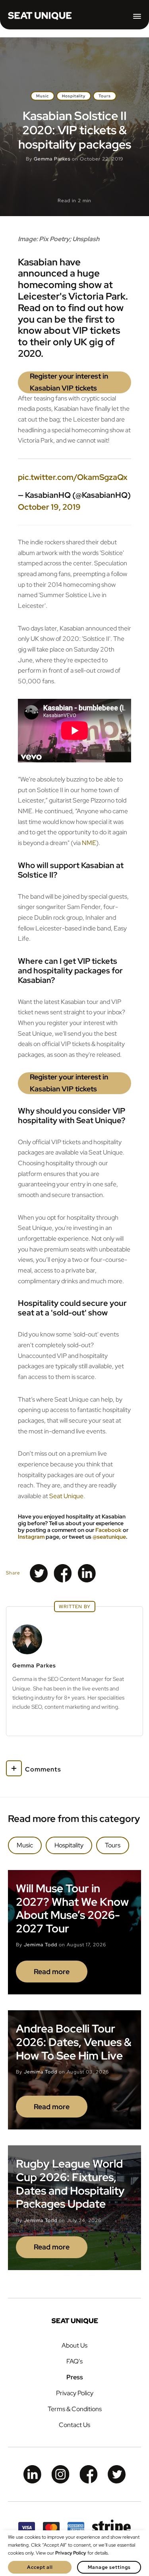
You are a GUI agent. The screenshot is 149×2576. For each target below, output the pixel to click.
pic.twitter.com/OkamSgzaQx (73, 477)
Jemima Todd (41, 1945)
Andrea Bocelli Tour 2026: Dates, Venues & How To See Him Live (74, 2042)
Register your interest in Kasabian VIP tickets (69, 382)
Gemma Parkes (52, 159)
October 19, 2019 (49, 507)
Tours (105, 96)
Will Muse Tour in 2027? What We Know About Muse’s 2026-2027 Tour (72, 1908)
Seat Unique (66, 1496)
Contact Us (74, 2425)
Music (43, 96)
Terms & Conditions (75, 2409)
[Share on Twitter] (39, 1573)
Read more (52, 1972)
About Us (74, 2345)
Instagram (31, 1537)
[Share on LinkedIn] (87, 1573)
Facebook (108, 1530)
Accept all (40, 2567)
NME (89, 843)
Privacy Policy (75, 2393)
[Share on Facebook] (63, 1573)
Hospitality (74, 96)
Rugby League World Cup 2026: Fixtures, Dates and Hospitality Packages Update (70, 2184)
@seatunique (109, 1537)
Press (75, 2377)
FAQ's (74, 2361)
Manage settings (109, 2567)
